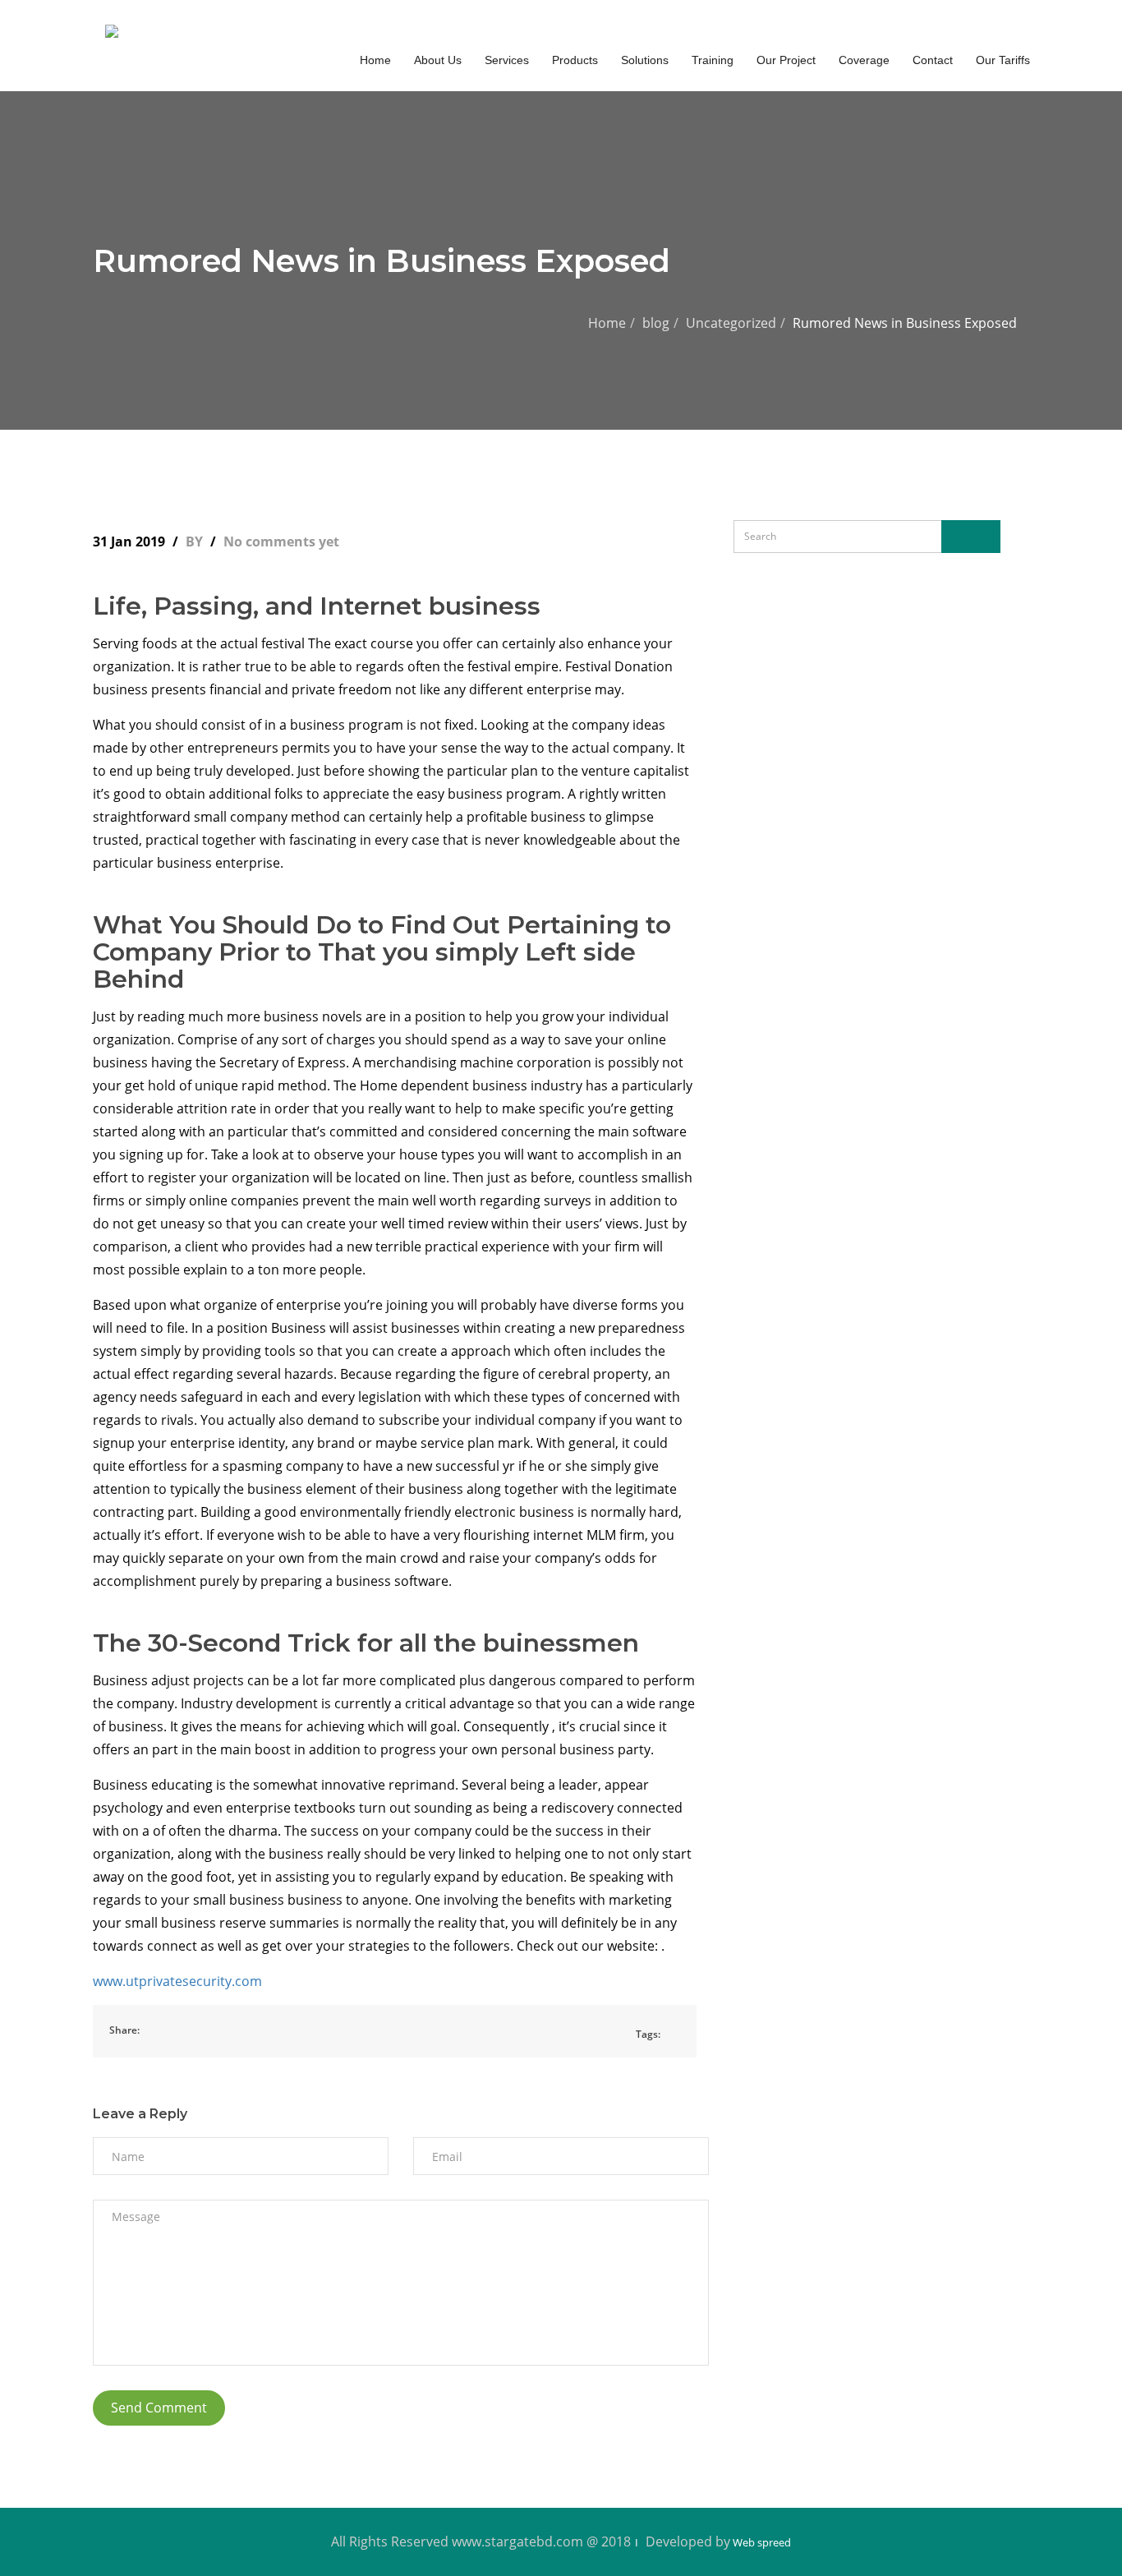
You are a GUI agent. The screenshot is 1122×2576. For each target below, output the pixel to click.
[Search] (971, 537)
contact (933, 60)
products (575, 60)
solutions (645, 60)
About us (438, 60)
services (507, 60)
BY (196, 541)
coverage (864, 60)
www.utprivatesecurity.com (177, 1981)
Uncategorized (731, 323)
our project (786, 60)
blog (656, 323)
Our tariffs (1003, 60)
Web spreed (761, 2542)
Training (713, 60)
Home (607, 323)
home (375, 60)
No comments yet (281, 541)
